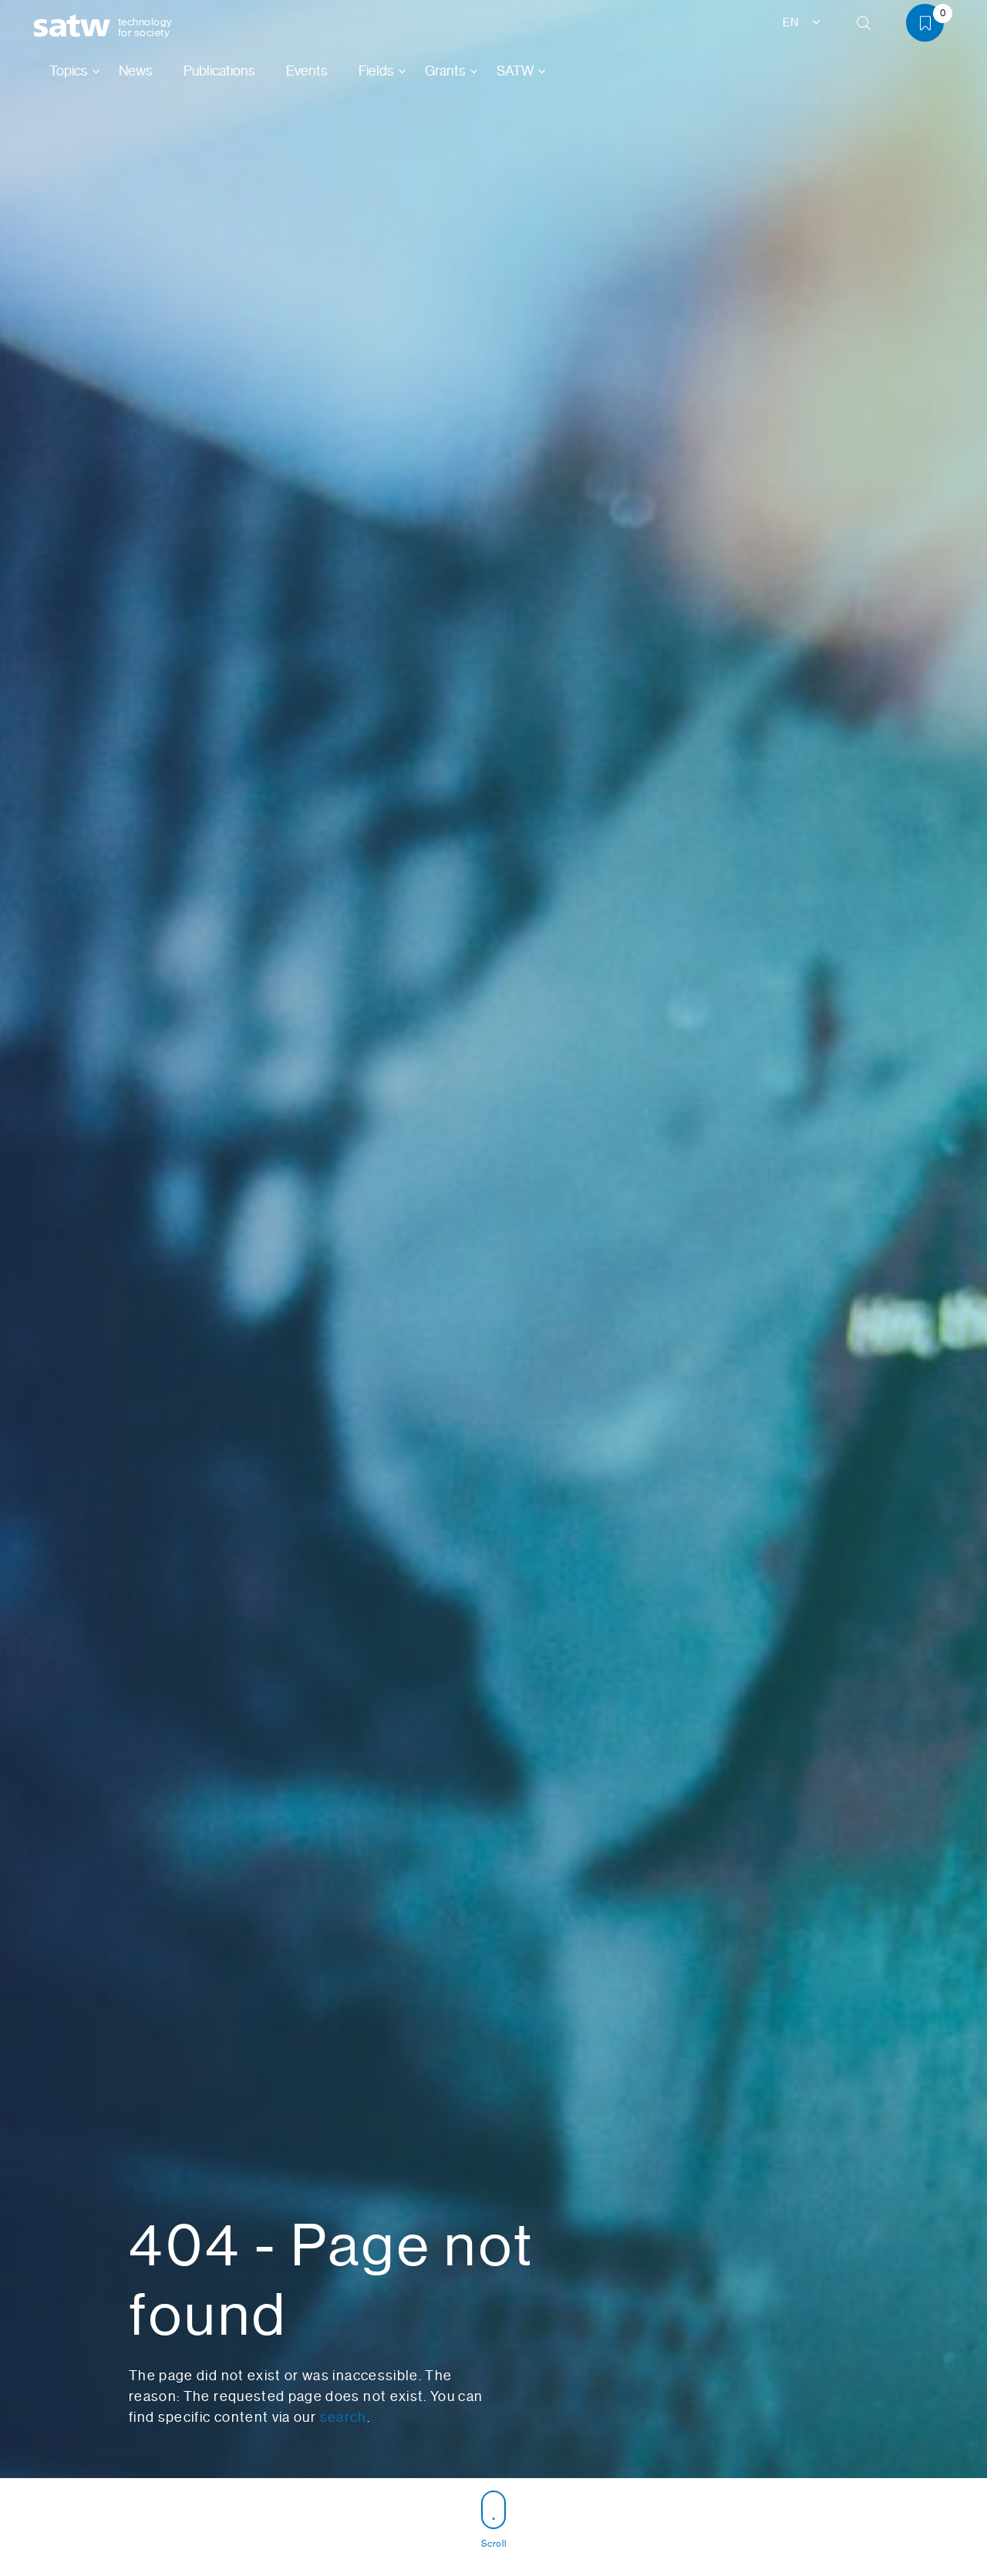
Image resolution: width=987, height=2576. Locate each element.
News (136, 71)
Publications (219, 71)
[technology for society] (75, 27)
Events (307, 71)
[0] (931, 26)
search (344, 2417)
